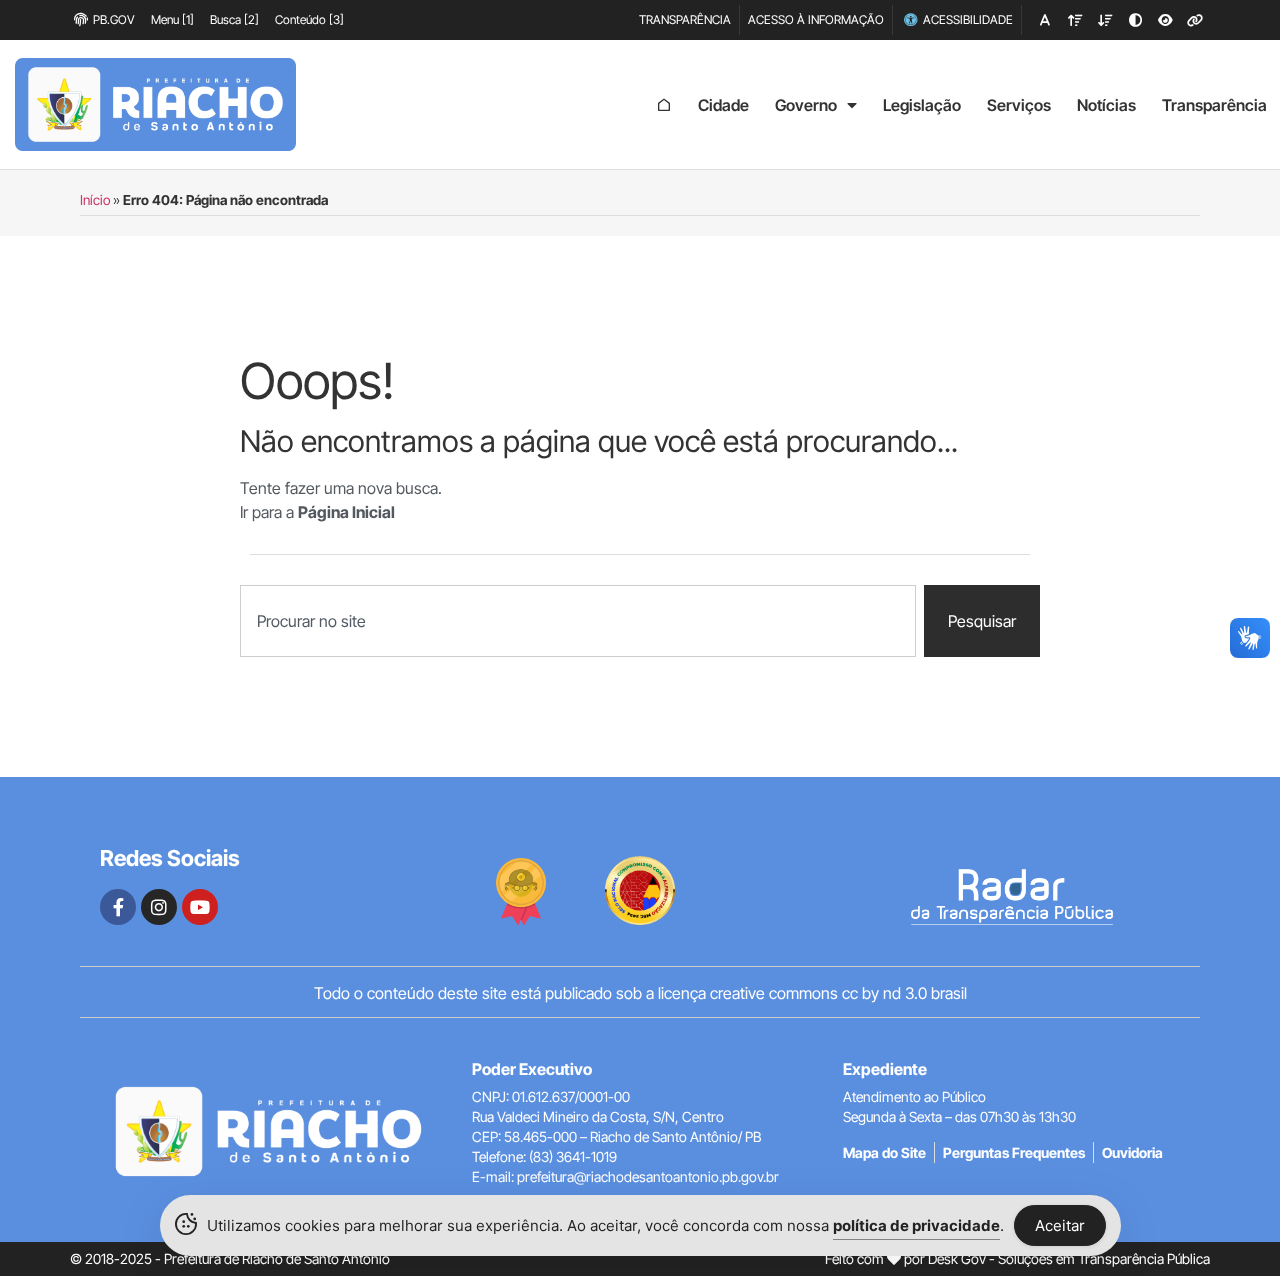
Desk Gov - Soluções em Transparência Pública (1069, 1258)
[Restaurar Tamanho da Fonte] (1045, 20)
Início (95, 200)
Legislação (922, 105)
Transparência (1214, 105)
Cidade (723, 105)
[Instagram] (159, 907)
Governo (806, 105)
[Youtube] (200, 907)
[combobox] (578, 621)
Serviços (1019, 105)
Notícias (1106, 105)
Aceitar (1060, 1225)
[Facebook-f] (118, 907)
